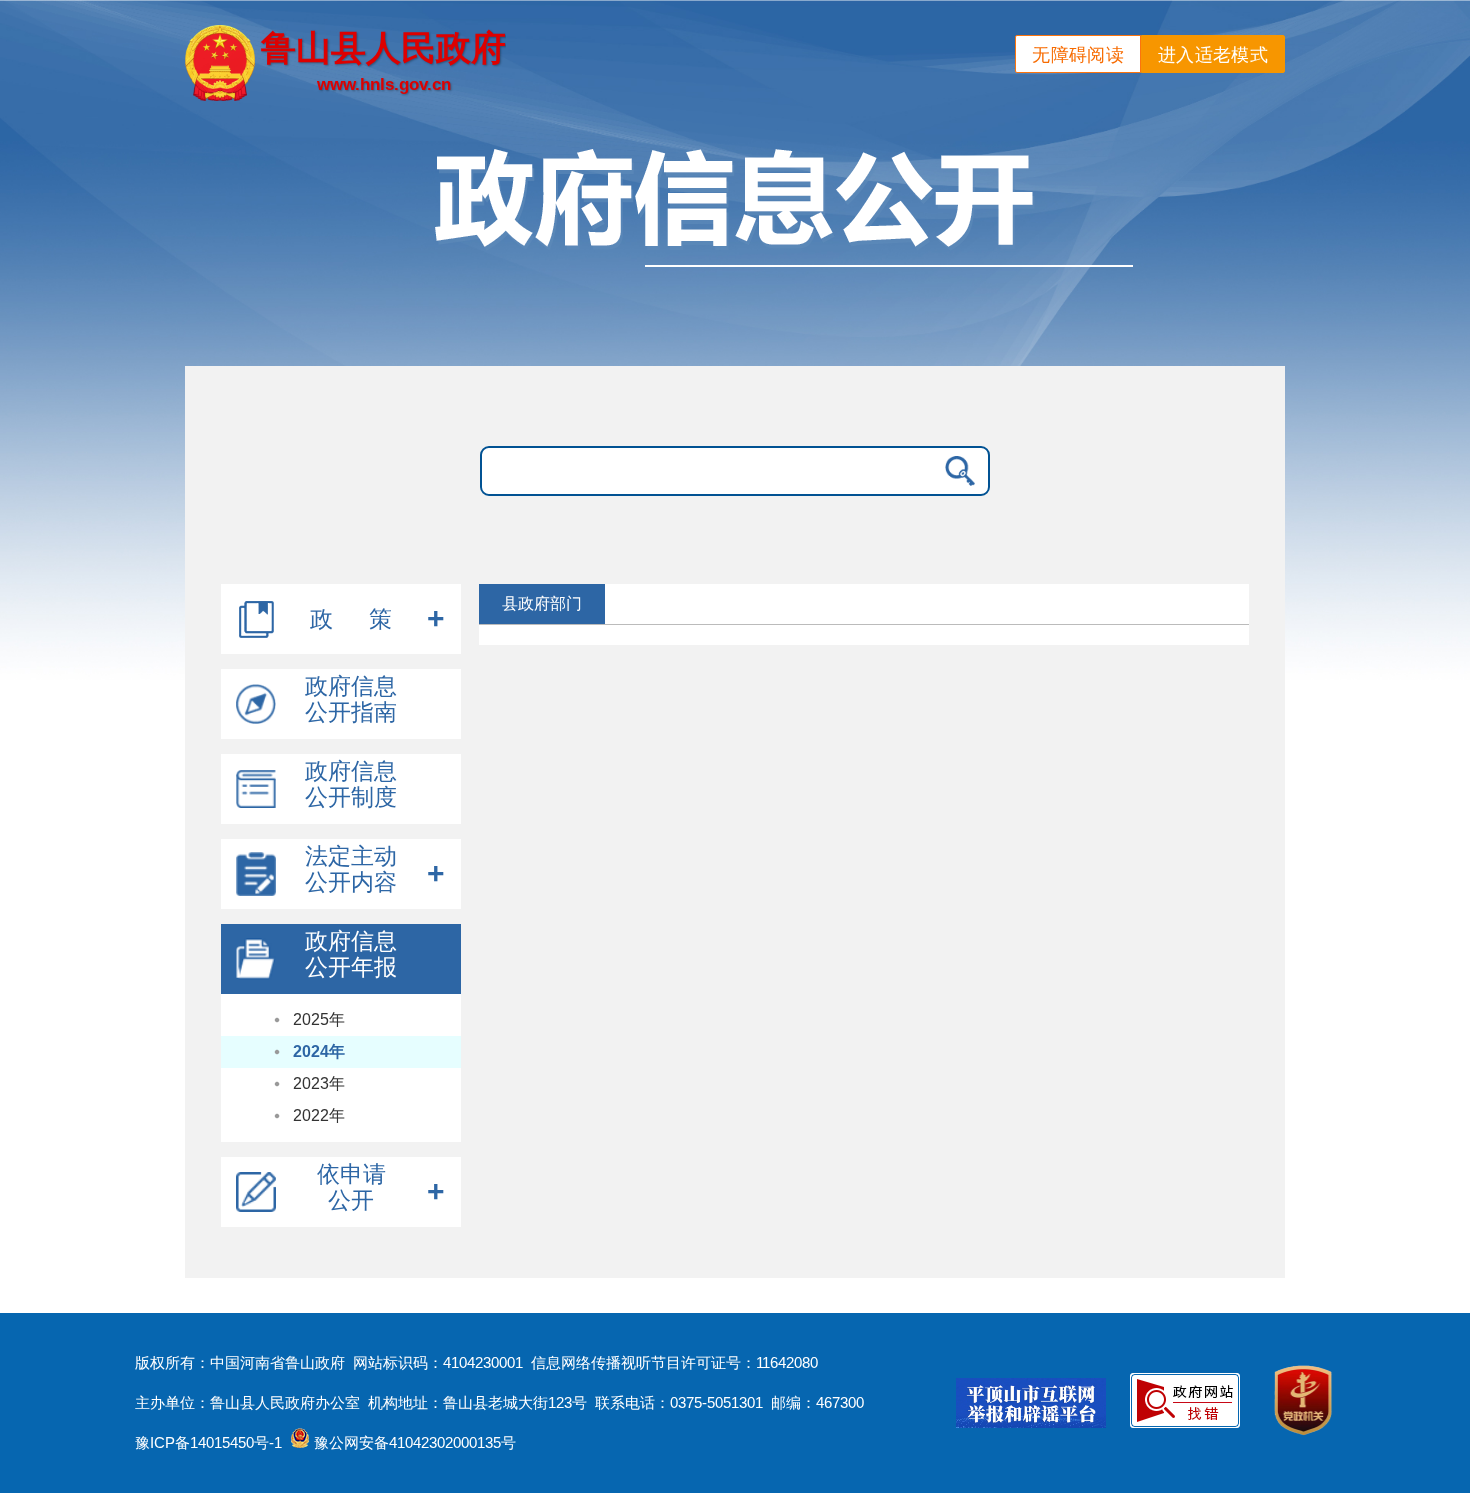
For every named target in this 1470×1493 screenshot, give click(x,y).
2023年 (319, 1083)
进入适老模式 (1213, 55)
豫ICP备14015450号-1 (208, 1442)
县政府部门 (542, 603)
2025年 (319, 1019)
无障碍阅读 (1078, 55)
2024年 (319, 1051)
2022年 (319, 1115)
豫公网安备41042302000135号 (413, 1442)
